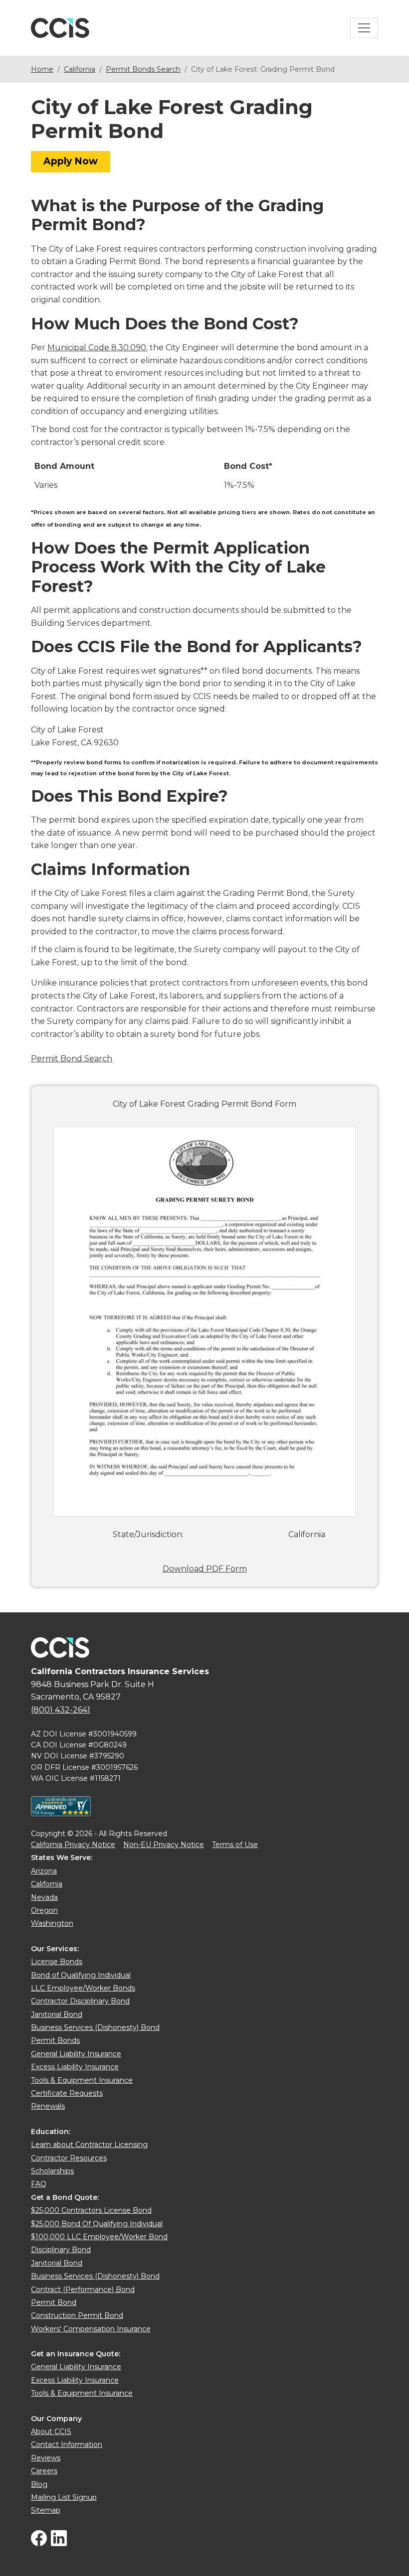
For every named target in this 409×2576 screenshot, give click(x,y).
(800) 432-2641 (61, 1710)
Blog (39, 2484)
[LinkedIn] (59, 2544)
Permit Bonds (55, 2040)
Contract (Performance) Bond (83, 2290)
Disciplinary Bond (61, 2250)
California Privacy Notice (73, 1845)
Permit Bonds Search (143, 69)
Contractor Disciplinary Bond (80, 2001)
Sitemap (46, 2510)
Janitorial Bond (57, 2014)
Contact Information (67, 2444)
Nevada (44, 1897)
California (80, 69)
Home (42, 69)
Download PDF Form (205, 1569)
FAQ (39, 2184)
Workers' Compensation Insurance (91, 2329)
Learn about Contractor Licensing (89, 2145)
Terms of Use (235, 1845)
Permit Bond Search (72, 1059)
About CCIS (51, 2432)
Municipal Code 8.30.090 (97, 348)
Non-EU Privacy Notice (164, 1845)
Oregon (44, 1910)
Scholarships (52, 2171)
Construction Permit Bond (77, 2315)
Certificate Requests (67, 2093)
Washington (52, 1923)
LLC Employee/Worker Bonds (83, 1988)
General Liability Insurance (76, 2054)
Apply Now (71, 161)
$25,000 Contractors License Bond (91, 2210)
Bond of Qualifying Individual (81, 1975)
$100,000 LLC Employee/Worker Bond (99, 2237)
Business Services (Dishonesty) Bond (95, 2027)
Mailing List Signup (64, 2497)
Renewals (48, 2106)
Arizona (44, 1871)
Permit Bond (54, 2302)
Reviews (46, 2458)
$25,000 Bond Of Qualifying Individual (97, 2224)
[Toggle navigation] (364, 28)
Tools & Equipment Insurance (82, 2080)
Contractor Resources (69, 2158)
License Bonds (57, 1962)
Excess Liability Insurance (75, 2067)
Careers (44, 2471)
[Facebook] (39, 2544)
